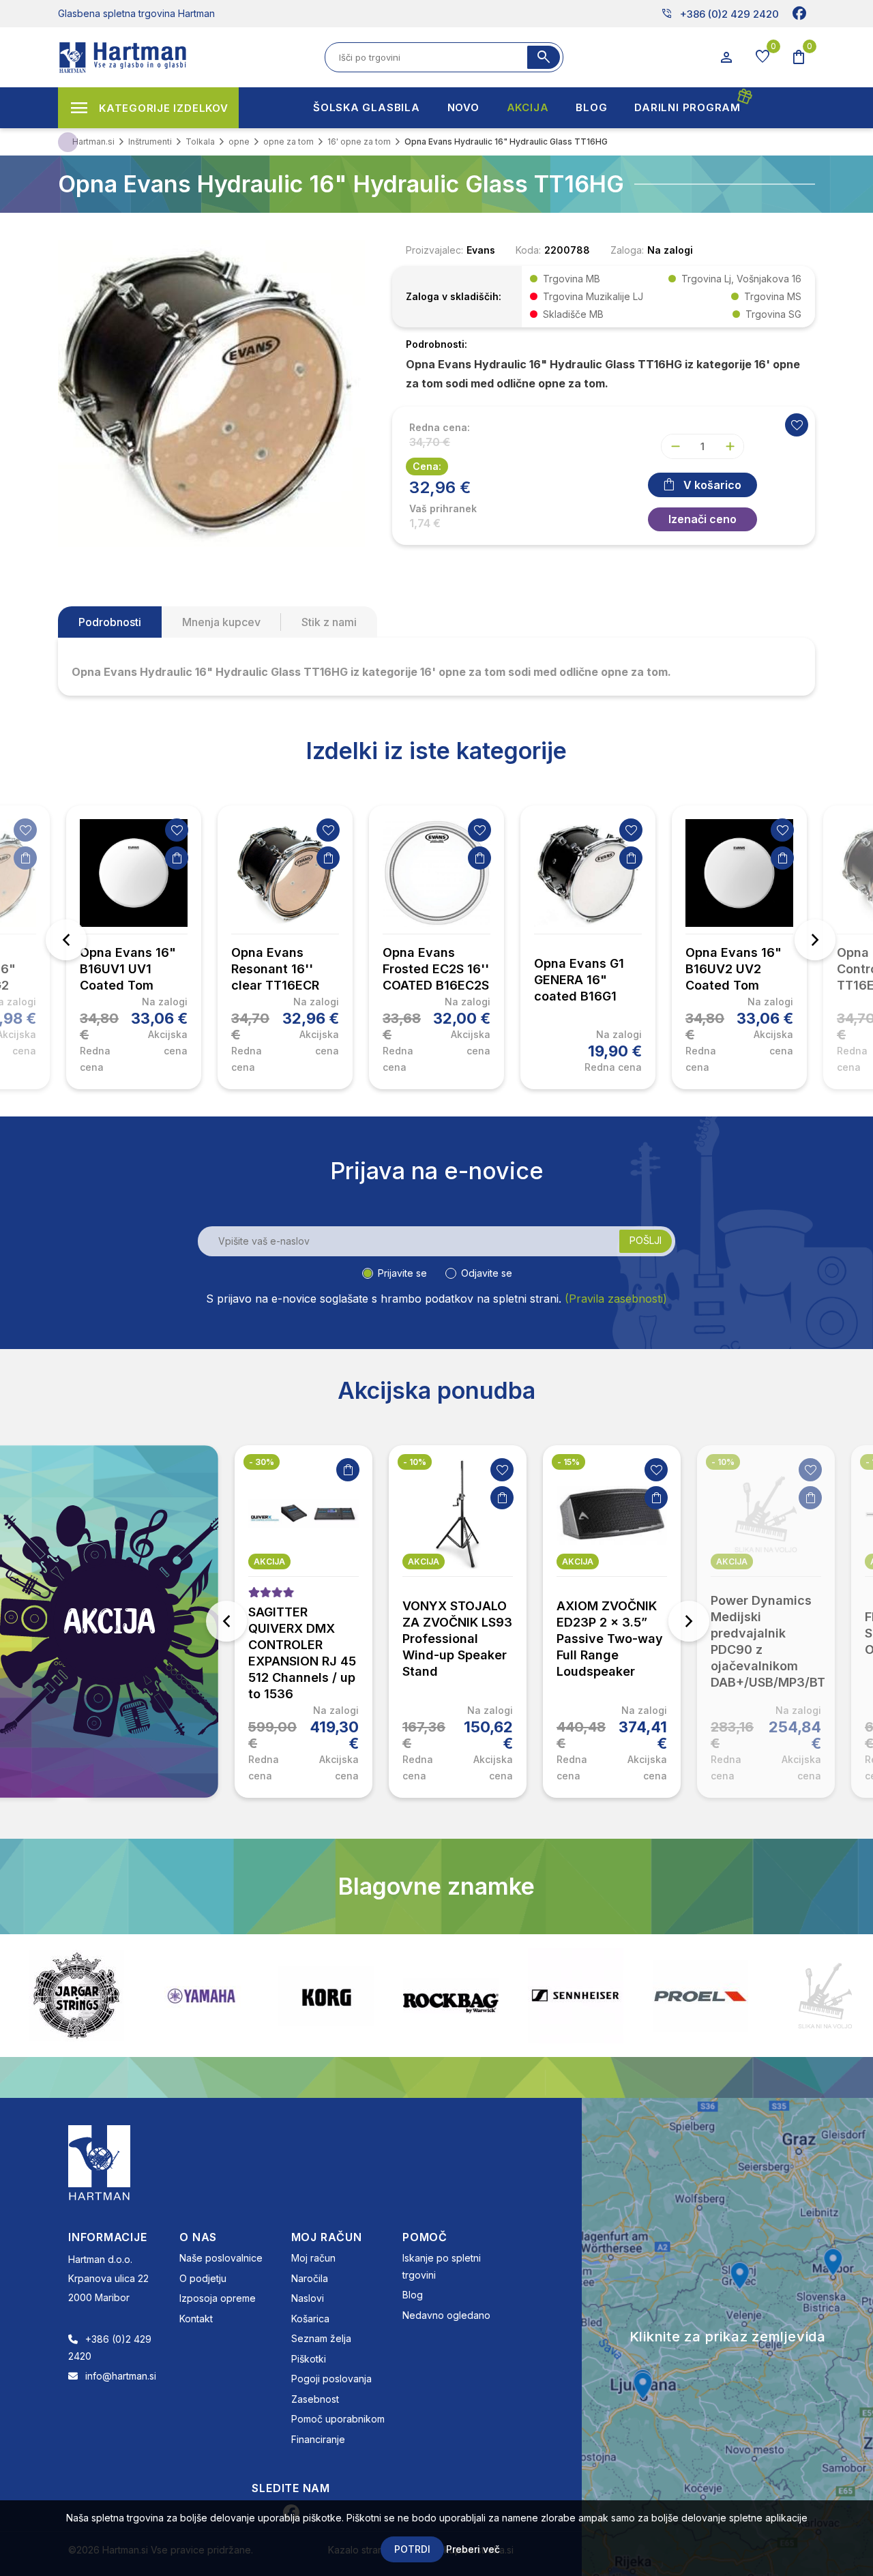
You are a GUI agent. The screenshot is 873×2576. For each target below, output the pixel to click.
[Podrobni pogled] (211, 392)
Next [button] (815, 940)
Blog (413, 2295)
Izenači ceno (702, 519)
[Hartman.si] (100, 2162)
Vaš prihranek (443, 509)
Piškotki (309, 2359)
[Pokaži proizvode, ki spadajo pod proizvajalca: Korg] (201, 1996)
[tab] (110, 622)
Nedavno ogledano (446, 2315)
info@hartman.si (121, 2376)
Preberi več (473, 2549)
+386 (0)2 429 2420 (720, 14)
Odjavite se (487, 1273)
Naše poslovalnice (221, 2258)
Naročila (310, 2278)
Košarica (310, 2319)
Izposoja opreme (218, 2298)
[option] (134, 947)
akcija (269, 1561)
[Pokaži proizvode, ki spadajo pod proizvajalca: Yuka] (825, 1996)
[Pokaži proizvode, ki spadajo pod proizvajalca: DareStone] (700, 1996)
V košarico (712, 485)
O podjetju (203, 2278)
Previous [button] (66, 940)
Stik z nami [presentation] (329, 622)
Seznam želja (321, 2338)
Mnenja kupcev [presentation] (221, 622)
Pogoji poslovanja (331, 2379)
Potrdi (412, 2549)
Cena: (427, 466)
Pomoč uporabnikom (338, 2419)
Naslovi (308, 2298)
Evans (481, 250)
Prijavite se (402, 1273)
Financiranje (318, 2439)
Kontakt (196, 2319)
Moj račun (313, 2258)
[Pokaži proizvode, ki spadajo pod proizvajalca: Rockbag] (326, 1996)
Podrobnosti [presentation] (110, 622)
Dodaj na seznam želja (25, 830)
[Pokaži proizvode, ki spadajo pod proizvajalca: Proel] (576, 1996)
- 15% (414, 1462)
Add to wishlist (797, 425)
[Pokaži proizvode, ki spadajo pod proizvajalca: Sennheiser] (451, 1996)
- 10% (261, 1462)
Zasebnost (315, 2399)
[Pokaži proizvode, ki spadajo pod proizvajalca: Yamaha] (76, 1996)
